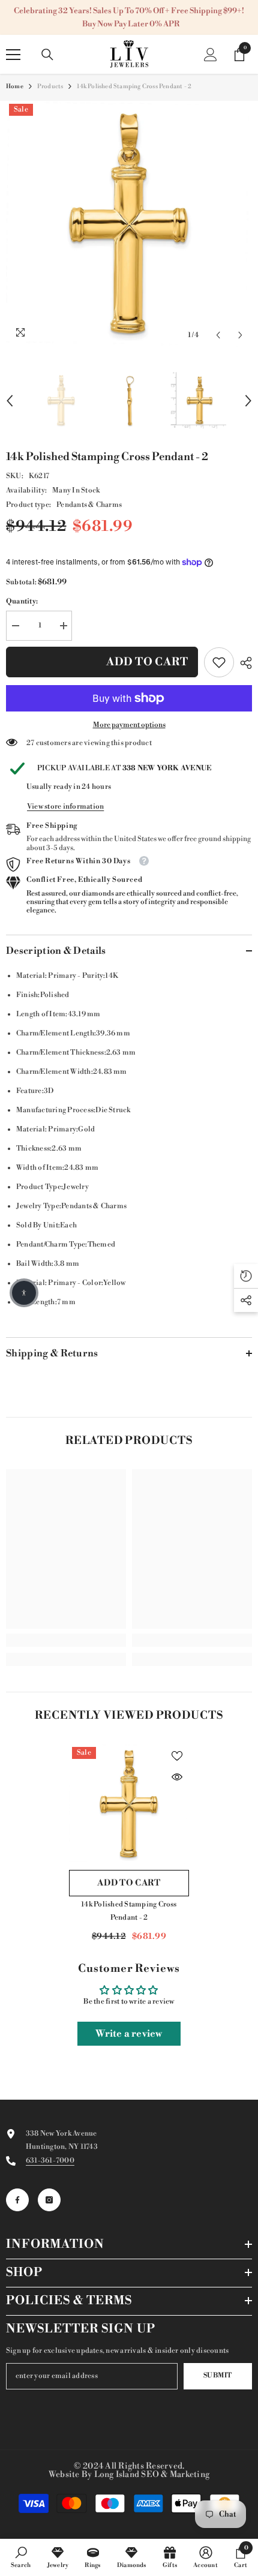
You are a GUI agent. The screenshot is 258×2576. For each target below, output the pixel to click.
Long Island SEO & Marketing (152, 2475)
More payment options (129, 725)
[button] (218, 335)
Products (50, 86)
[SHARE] (243, 663)
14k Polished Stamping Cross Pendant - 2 (129, 1911)
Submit (218, 2376)
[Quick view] (177, 1777)
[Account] (211, 55)
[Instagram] (49, 2200)
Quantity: (22, 601)
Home (15, 86)
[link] (219, 662)
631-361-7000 (50, 2161)
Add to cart (147, 662)
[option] (129, 224)
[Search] (47, 55)
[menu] (13, 55)
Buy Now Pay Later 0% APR (131, 24)
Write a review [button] (129, 2034)
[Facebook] (17, 2200)
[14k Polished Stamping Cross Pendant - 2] (129, 1804)
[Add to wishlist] (177, 1756)
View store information (65, 807)
